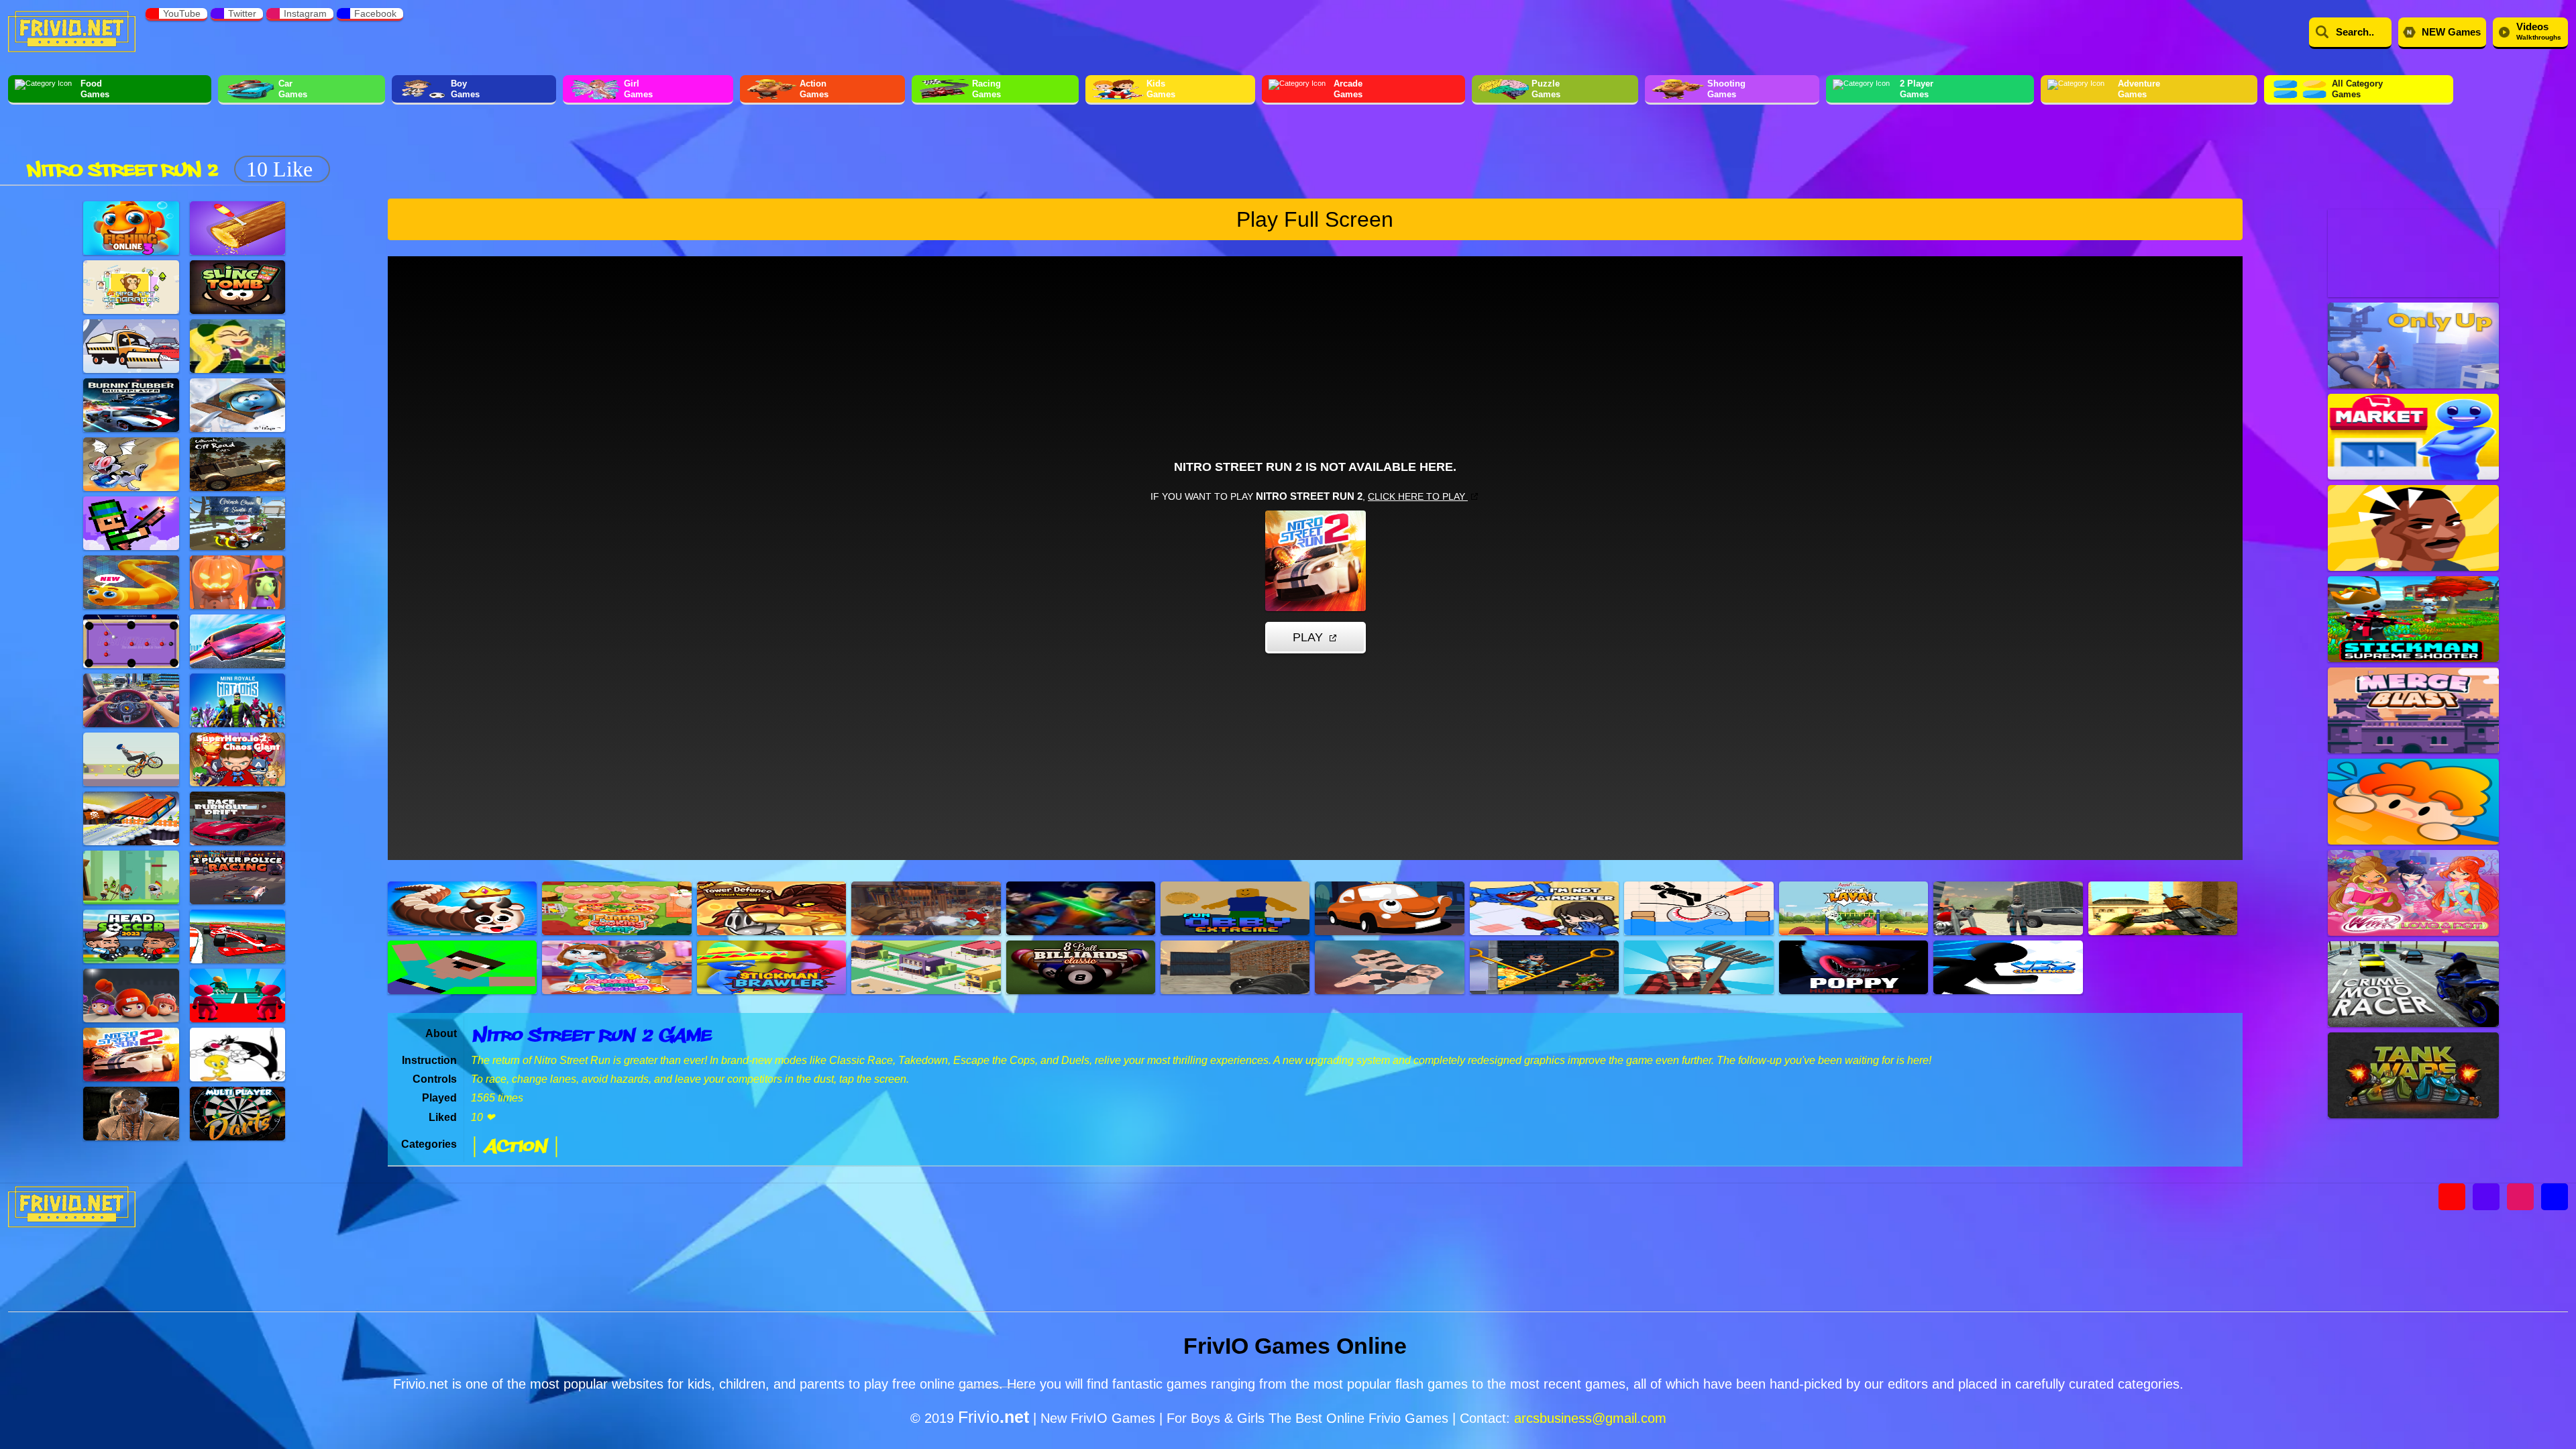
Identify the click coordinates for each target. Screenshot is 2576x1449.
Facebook (375, 13)
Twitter (242, 13)
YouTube (182, 13)
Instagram (305, 13)
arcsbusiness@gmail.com (1590, 1418)
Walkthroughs (2539, 31)
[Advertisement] (581, 146)
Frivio (994, 1417)
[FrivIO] (72, 30)
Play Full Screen (1315, 219)
